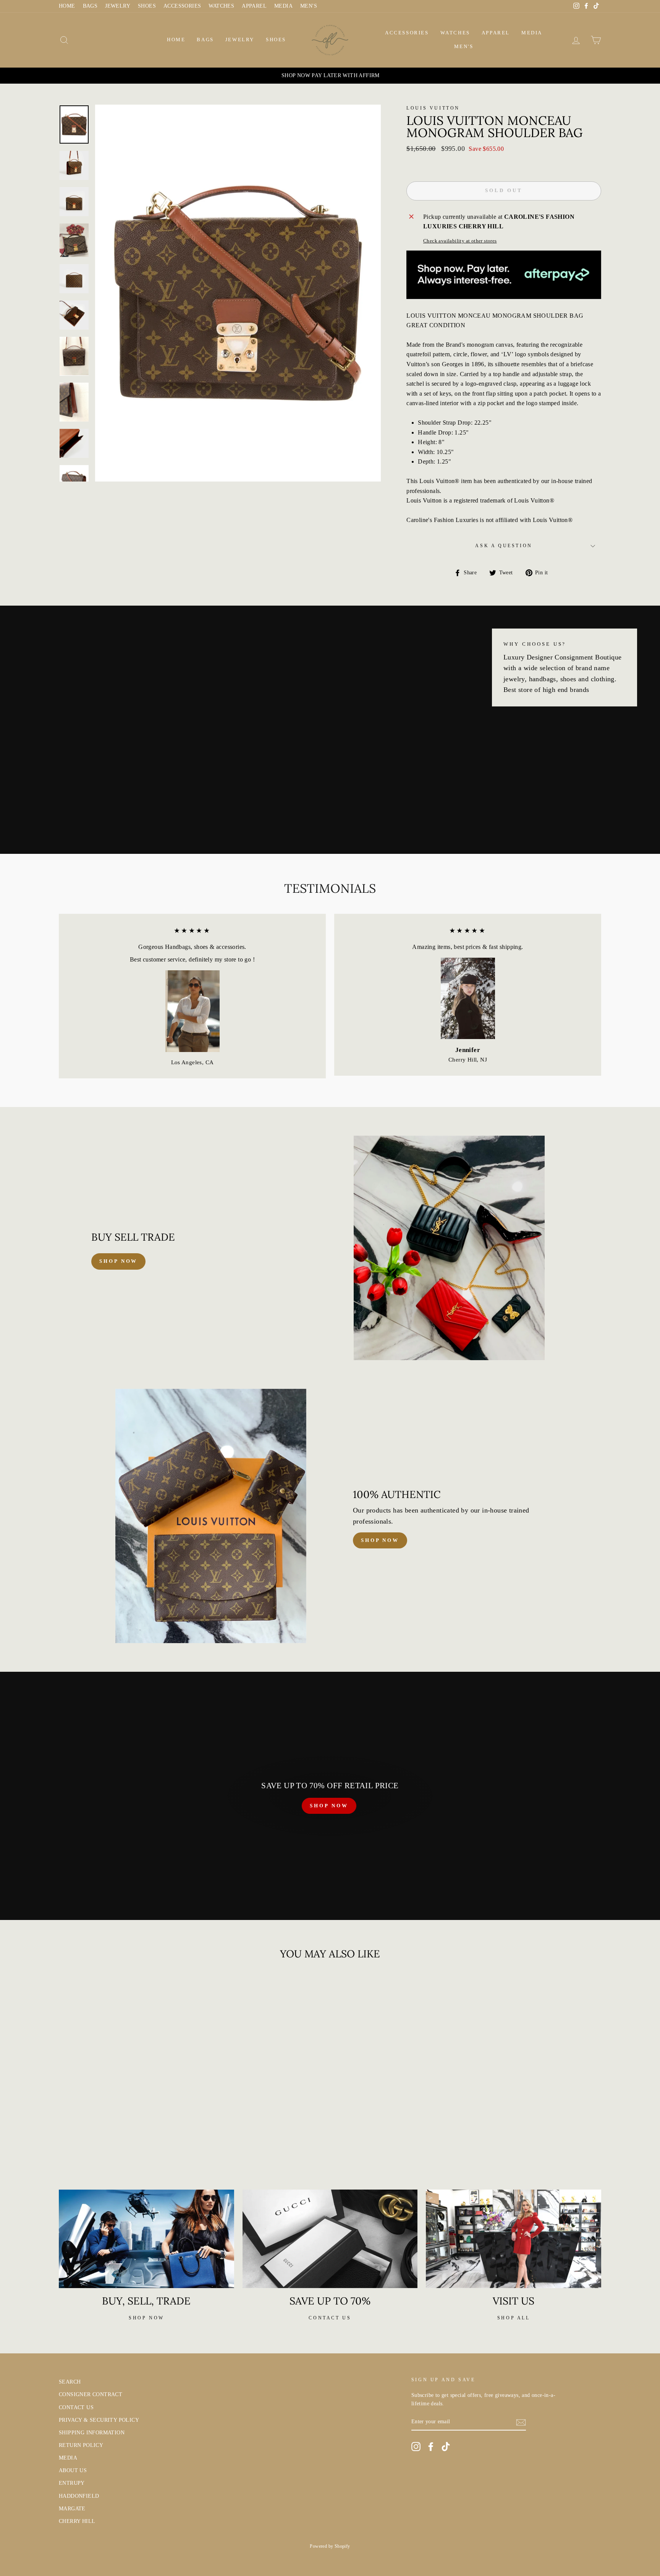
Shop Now (380, 1540)
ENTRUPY (72, 2483)
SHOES (147, 6)
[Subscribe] (521, 2422)
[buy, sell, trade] (146, 2239)
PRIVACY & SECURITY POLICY (99, 2420)
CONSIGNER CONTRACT (91, 2394)
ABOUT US (73, 2470)
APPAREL (254, 6)
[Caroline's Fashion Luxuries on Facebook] (431, 2447)
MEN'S (309, 6)
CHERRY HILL (77, 2521)
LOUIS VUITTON (433, 108)
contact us (330, 2318)
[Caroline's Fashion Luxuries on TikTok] (446, 2447)
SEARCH (70, 2382)
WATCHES (221, 6)
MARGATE (72, 2509)
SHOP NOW (329, 1806)
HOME (67, 6)
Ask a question (504, 546)
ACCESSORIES (182, 6)
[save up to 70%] (330, 2239)
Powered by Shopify (330, 2546)
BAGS (90, 6)
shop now (118, 1261)
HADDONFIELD (79, 2496)
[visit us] (514, 2239)
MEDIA (283, 6)
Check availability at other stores (460, 241)
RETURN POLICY (81, 2445)
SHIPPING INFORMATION (92, 2433)
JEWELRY (118, 6)
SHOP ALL (514, 2318)
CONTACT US (76, 2407)
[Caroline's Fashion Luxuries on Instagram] (416, 2447)
